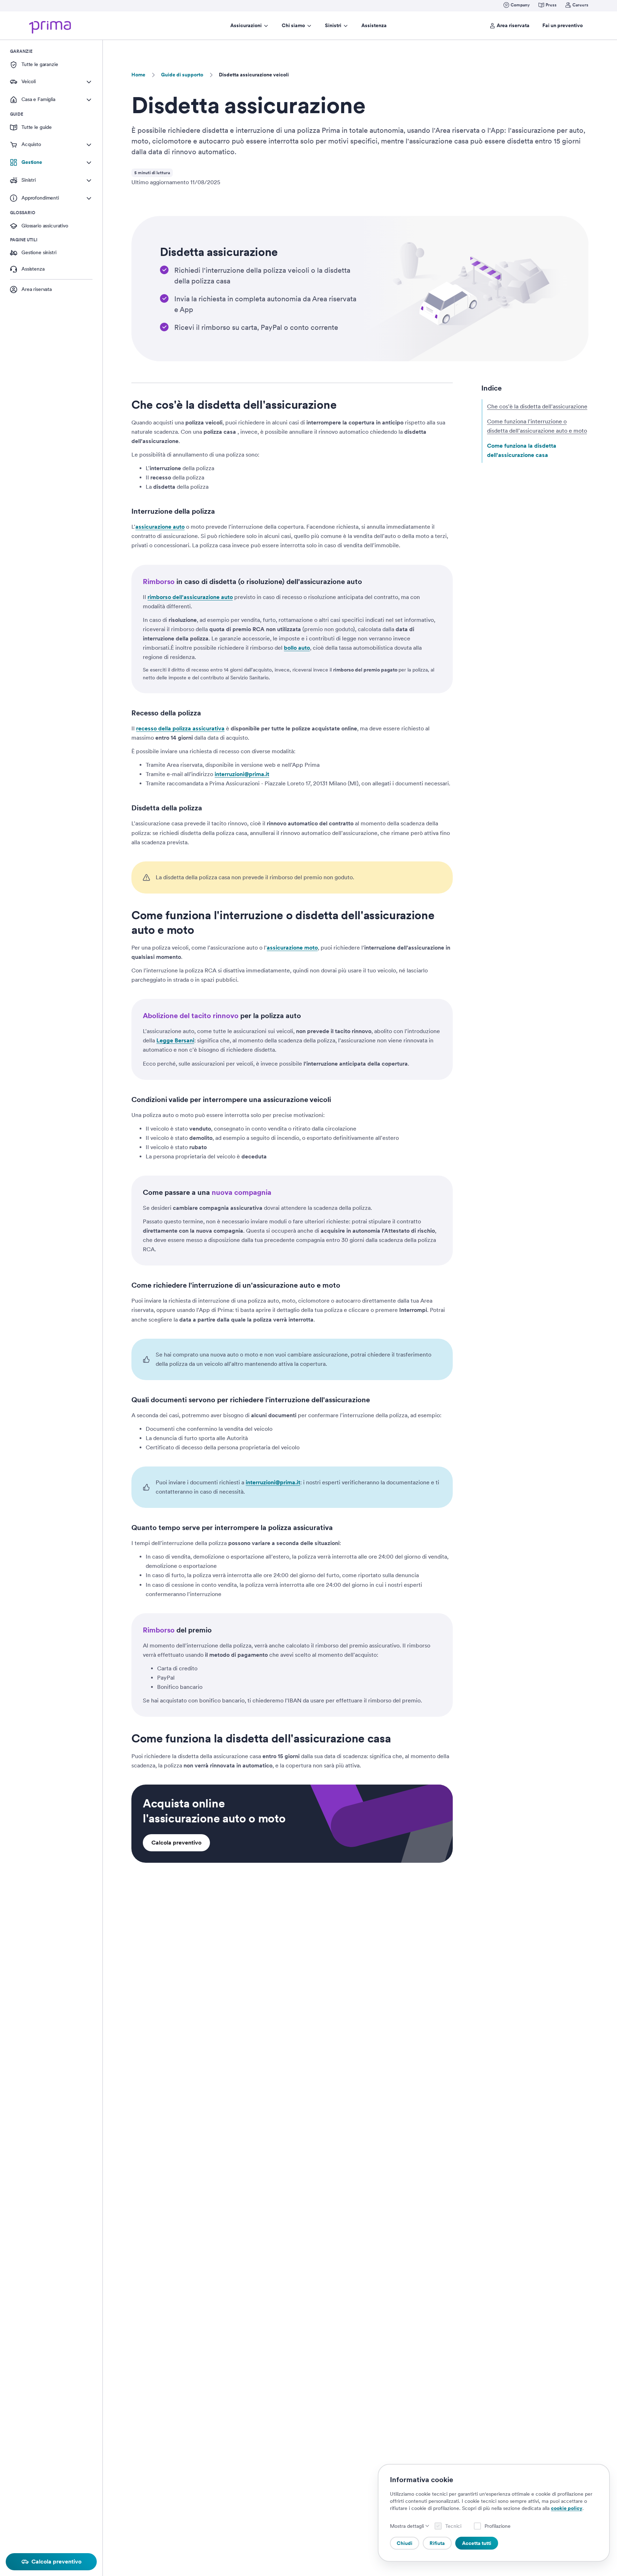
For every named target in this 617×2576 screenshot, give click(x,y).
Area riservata (513, 25)
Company (520, 5)
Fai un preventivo (563, 25)
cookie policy (567, 2508)
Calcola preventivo (176, 1843)
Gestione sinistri (39, 252)
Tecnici (453, 2526)
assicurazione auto (160, 527)
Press (551, 5)
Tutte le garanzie (40, 64)
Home (138, 75)
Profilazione (498, 2526)
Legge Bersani (175, 1040)
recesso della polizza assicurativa (180, 728)
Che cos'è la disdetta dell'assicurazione (537, 406)
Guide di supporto (182, 75)
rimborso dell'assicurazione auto (190, 597)
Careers (580, 5)
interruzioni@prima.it (242, 774)
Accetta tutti (477, 2543)
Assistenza (374, 25)
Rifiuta (437, 2543)
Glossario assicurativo (45, 226)
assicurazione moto (292, 948)
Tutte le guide (37, 127)
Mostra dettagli (407, 2526)
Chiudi (405, 2543)
